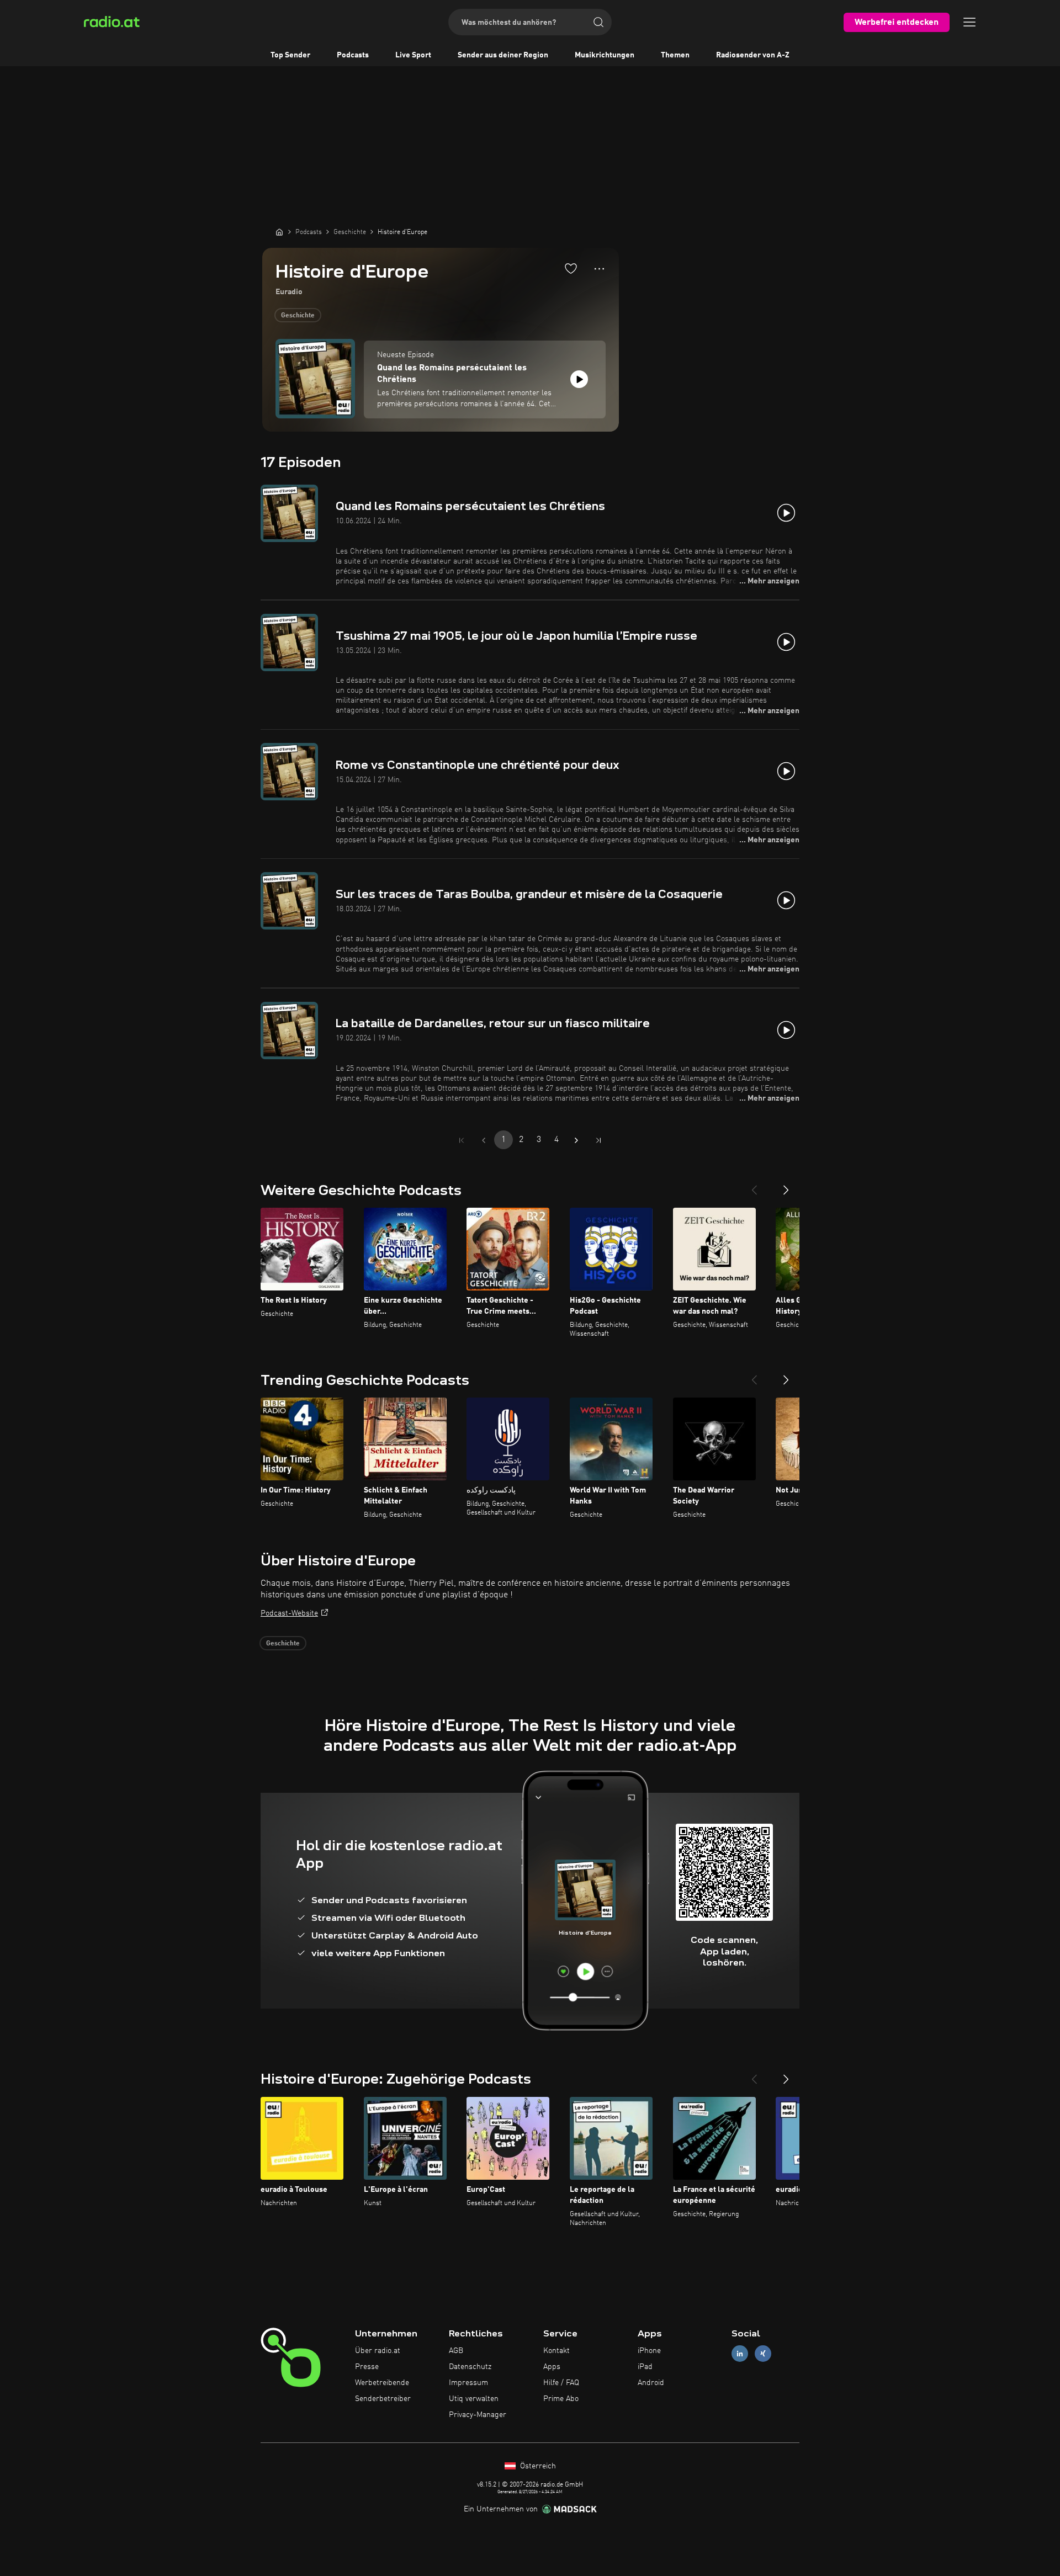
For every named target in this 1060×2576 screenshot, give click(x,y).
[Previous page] (484, 1140)
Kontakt (556, 2351)
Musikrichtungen (605, 55)
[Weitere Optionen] (599, 269)
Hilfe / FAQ (561, 2383)
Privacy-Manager (478, 2415)
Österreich (537, 2466)
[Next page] (576, 1140)
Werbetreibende (382, 2383)
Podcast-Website (289, 1613)
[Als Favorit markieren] (571, 268)
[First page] (462, 1140)
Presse (367, 2367)
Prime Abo (561, 2399)
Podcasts (353, 55)
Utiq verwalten (474, 2399)
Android (651, 2383)
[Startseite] (279, 232)
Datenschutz (470, 2367)
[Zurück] (754, 1186)
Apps (552, 2367)
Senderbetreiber (383, 2399)
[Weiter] (786, 1186)
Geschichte (298, 316)
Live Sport (413, 55)
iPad (645, 2367)
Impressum (468, 2383)
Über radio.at (378, 2351)
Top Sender (290, 55)
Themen (675, 55)
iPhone (649, 2351)
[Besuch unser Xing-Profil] (763, 2354)
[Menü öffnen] (969, 22)
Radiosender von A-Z (753, 55)
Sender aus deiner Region (503, 55)
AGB (456, 2351)
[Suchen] (598, 22)
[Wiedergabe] (579, 379)
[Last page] (598, 1140)
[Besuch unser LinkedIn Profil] (740, 2354)
